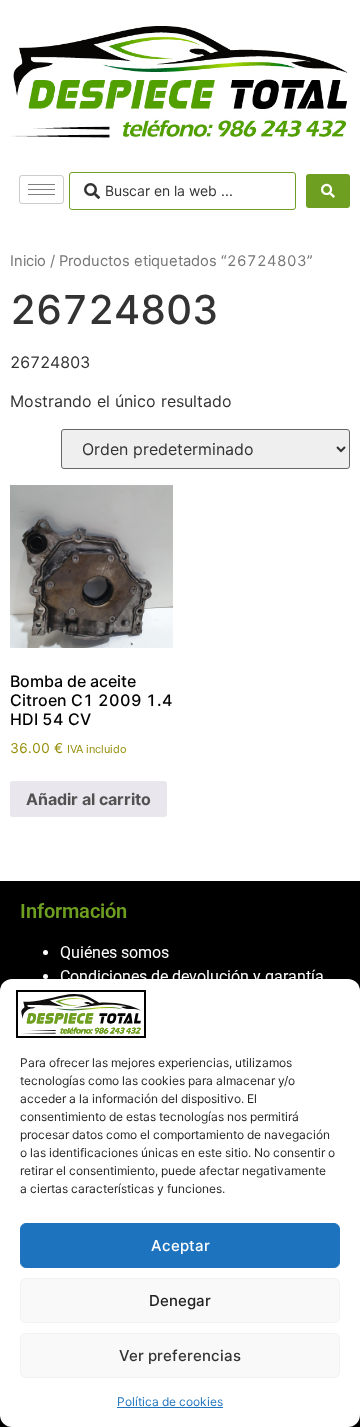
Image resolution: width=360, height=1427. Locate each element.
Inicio (28, 261)
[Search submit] (328, 191)
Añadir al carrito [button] (88, 799)
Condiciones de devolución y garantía (192, 976)
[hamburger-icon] (41, 189)
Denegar (180, 1300)
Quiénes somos (114, 952)
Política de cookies (170, 1401)
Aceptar (180, 1245)
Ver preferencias (180, 1355)
